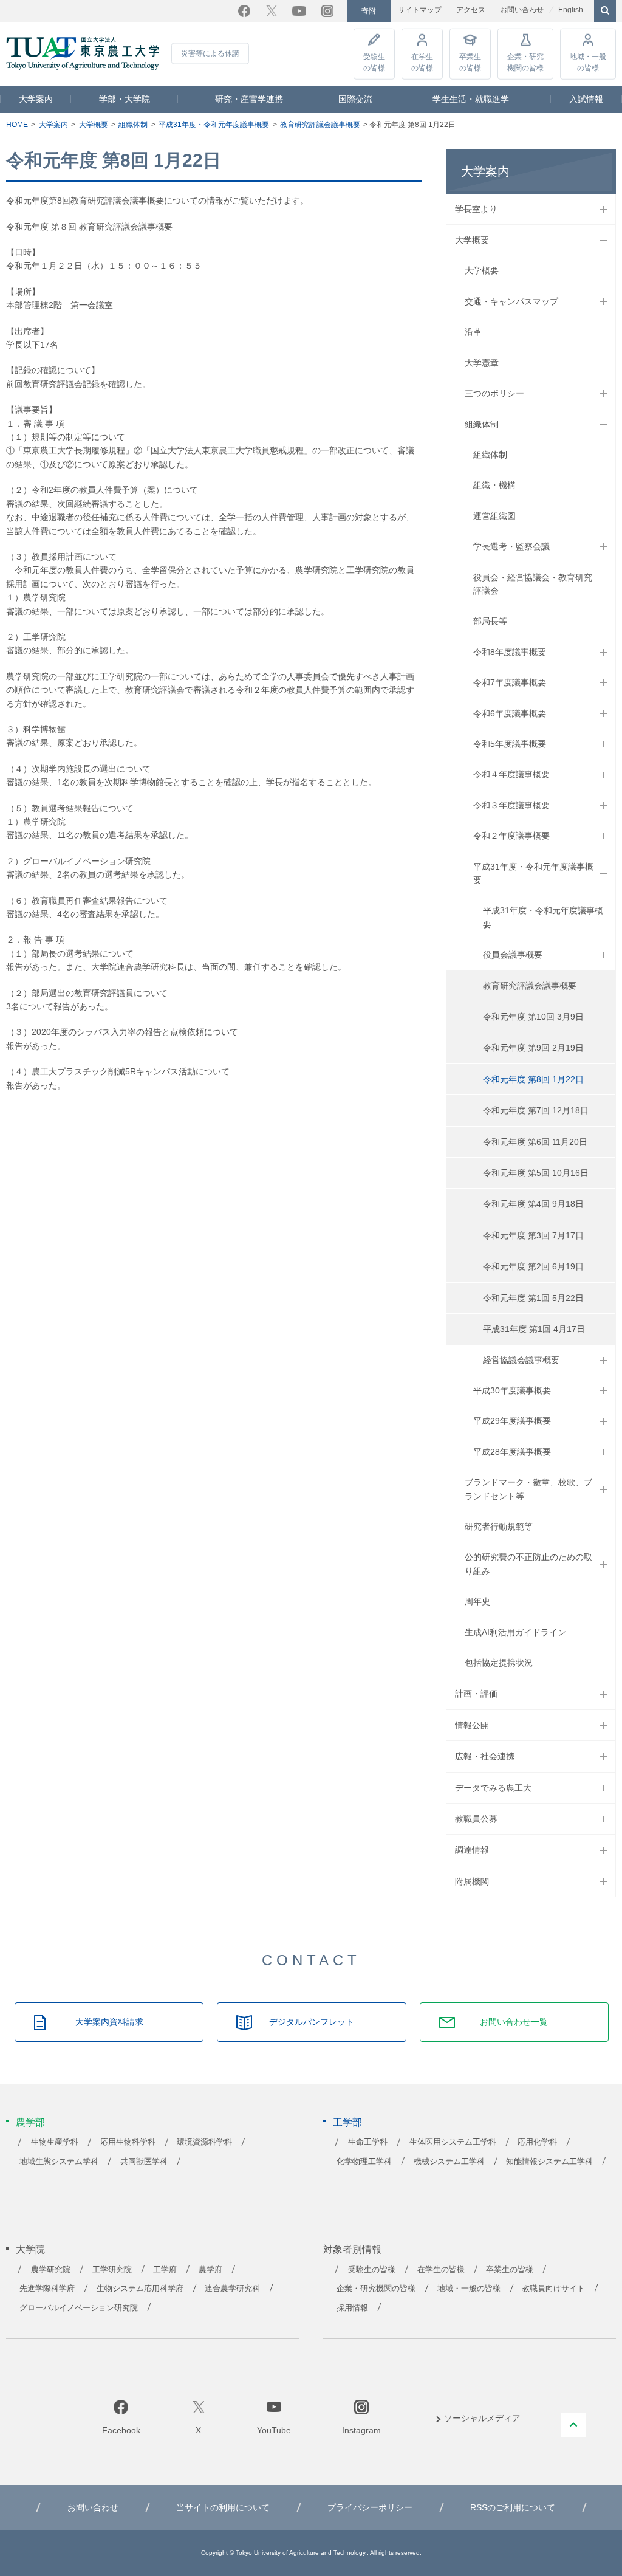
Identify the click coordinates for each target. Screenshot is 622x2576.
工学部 (347, 2122)
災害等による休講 (210, 53)
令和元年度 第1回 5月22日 (533, 1298)
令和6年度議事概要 (510, 713)
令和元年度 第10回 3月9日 (533, 1017)
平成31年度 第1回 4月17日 (534, 1329)
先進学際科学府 (47, 2289)
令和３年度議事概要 (511, 805)
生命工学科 (368, 2142)
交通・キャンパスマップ (511, 301)
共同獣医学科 (144, 2162)
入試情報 (586, 99)
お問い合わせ (522, 10)
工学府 (165, 2270)
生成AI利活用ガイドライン (515, 1632)
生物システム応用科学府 (140, 2289)
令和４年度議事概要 (511, 774)
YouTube (299, 11)
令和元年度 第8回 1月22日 (533, 1079)
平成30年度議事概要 (512, 1390)
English (571, 10)
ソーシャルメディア (482, 2418)
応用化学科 (537, 2142)
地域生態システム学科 (59, 2162)
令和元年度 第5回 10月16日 (536, 1173)
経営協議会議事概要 (521, 1360)
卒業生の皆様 (470, 62)
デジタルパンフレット (312, 2022)
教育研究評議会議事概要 (320, 125)
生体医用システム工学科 (453, 2142)
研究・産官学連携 (249, 99)
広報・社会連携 (485, 1756)
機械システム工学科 (449, 2162)
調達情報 (472, 1850)
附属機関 (472, 1881)
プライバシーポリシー (370, 2507)
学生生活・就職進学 (471, 99)
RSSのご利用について (513, 2507)
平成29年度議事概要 (512, 1421)
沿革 (473, 332)
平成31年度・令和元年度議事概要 (214, 125)
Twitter (272, 11)
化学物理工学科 (364, 2162)
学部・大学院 (125, 99)
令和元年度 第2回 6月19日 (533, 1266)
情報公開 (472, 1725)
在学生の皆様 (422, 62)
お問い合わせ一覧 (514, 2022)
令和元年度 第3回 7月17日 (533, 1235)
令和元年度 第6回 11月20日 (535, 1142)
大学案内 (36, 99)
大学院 (30, 2249)
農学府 (210, 2270)
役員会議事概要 (513, 955)
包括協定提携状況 (499, 1663)
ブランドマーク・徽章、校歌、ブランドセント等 (528, 1489)
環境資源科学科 (204, 2142)
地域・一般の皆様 (588, 62)
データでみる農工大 (493, 1788)
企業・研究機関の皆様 (525, 62)
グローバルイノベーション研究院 (79, 2308)
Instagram (327, 11)
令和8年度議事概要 (510, 652)
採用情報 (352, 2308)
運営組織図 (494, 516)
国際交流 (355, 99)
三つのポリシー (494, 393)
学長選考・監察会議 (511, 546)
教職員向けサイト (553, 2289)
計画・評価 (476, 1694)
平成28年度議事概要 (512, 1452)
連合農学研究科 (232, 2289)
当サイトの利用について (223, 2507)
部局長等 (490, 621)
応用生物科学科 (128, 2142)
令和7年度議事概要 (510, 682)
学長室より (476, 209)
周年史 (477, 1601)
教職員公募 (476, 1819)
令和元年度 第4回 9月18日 (533, 1204)
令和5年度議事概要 (510, 744)
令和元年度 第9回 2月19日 (533, 1048)
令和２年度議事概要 (511, 836)
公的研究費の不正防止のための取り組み (528, 1564)
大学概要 (94, 125)
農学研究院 (51, 2270)
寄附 (369, 11)
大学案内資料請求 (109, 2022)
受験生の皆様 (374, 62)
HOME (17, 125)
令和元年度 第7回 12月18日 (536, 1110)
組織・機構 (494, 485)
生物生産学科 (55, 2142)
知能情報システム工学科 (549, 2162)
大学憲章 (482, 363)
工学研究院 (112, 2270)
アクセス (471, 10)
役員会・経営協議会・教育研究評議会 (533, 584)
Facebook (244, 11)
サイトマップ (420, 10)
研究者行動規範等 (499, 1527)
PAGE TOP (573, 2425)
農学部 (30, 2122)
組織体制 (133, 125)
